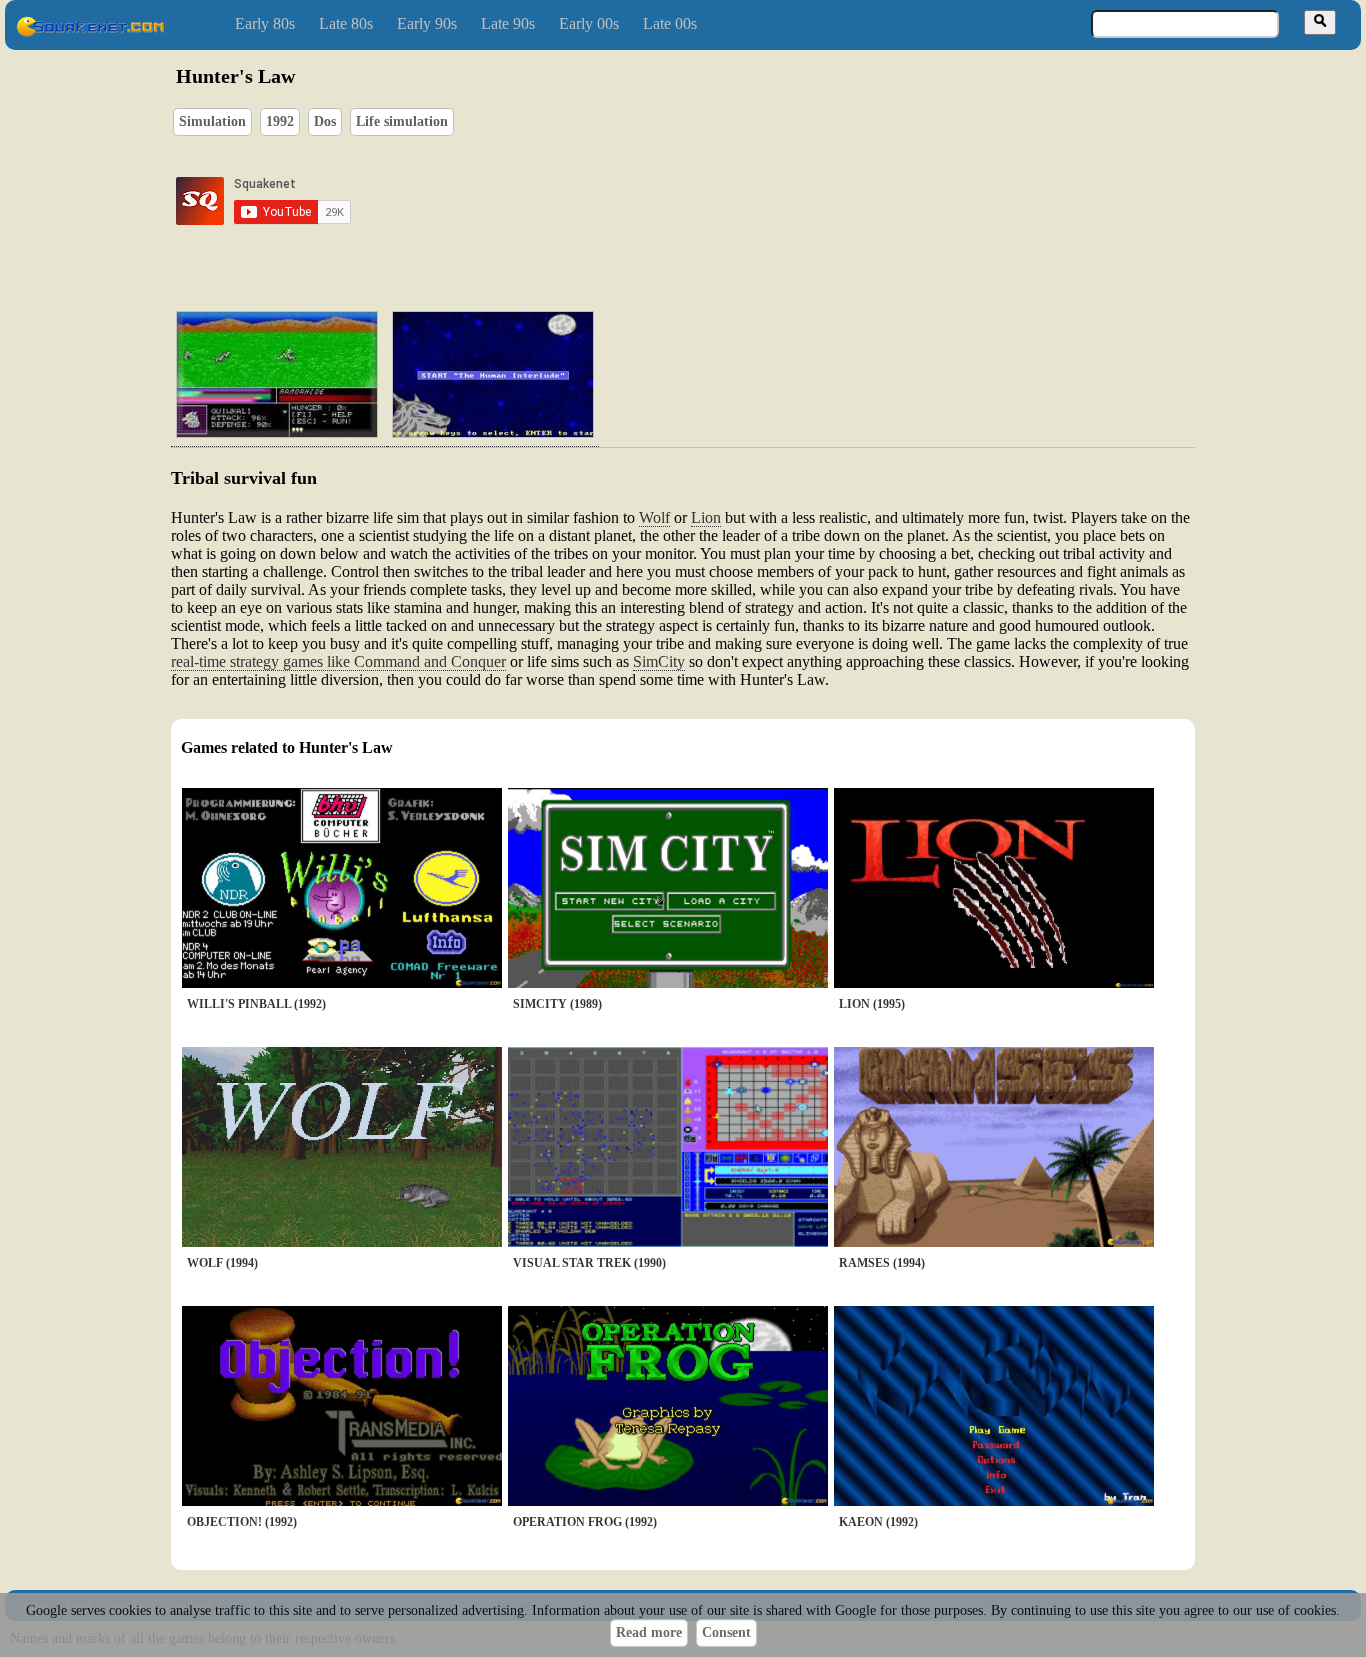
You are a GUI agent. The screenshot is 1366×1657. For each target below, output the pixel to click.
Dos (325, 121)
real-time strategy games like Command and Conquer (338, 661)
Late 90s (508, 23)
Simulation (212, 121)
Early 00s (589, 23)
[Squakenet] (90, 32)
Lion (706, 517)
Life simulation (402, 121)
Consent (726, 1632)
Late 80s (346, 23)
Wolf (654, 517)
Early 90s (427, 23)
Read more (649, 1632)
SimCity (659, 661)
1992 (280, 121)
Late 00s (670, 23)
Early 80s (265, 23)
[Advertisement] (740, 201)
